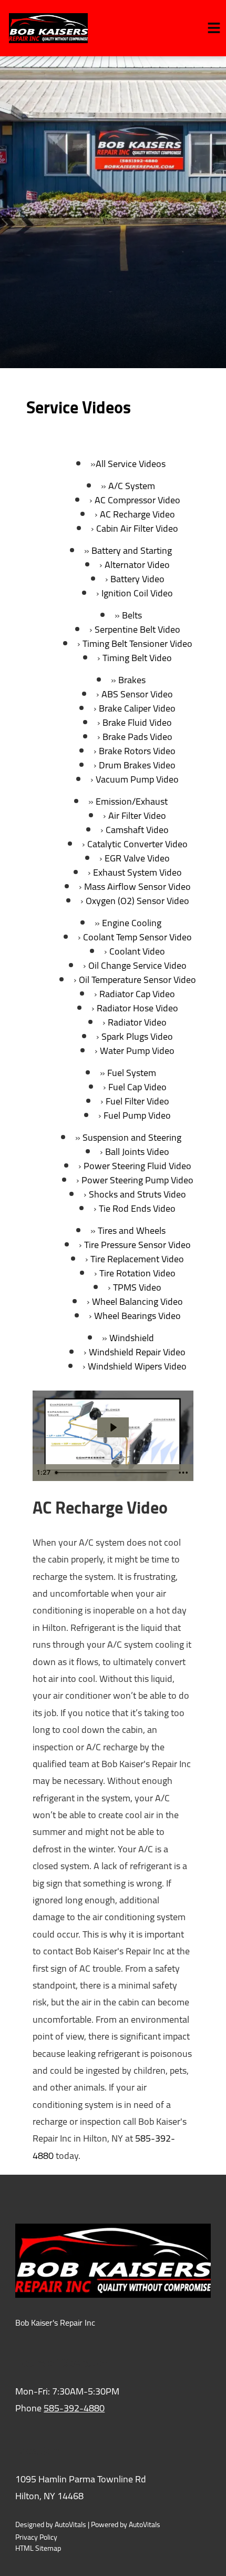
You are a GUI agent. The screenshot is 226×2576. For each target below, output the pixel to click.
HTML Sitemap (38, 2548)
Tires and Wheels (132, 1230)
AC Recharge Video (137, 514)
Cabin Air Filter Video (137, 528)
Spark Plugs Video (137, 1036)
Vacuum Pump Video (137, 779)
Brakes (132, 680)
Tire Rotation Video (137, 1273)
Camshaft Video (137, 830)
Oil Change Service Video (137, 965)
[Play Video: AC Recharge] (113, 1427)
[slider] (112, 1473)
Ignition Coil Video (137, 593)
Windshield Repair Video (137, 1352)
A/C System (132, 486)
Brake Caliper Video (137, 708)
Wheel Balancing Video (137, 1301)
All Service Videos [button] (131, 464)
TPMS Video (137, 1287)
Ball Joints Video (137, 1152)
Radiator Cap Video (137, 994)
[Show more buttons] (183, 1473)
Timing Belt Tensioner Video (137, 643)
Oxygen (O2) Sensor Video (137, 901)
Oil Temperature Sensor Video (137, 980)
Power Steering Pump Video (137, 1180)
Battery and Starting (132, 550)
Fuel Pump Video (137, 1115)
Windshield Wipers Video (137, 1366)
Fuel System (132, 1073)
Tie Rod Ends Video (137, 1208)
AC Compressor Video (137, 500)
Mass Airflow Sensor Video (137, 886)
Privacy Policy (36, 2537)
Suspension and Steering (132, 1137)
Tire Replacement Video (137, 1259)
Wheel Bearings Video (137, 1316)
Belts (132, 615)
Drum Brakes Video (137, 765)
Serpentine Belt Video (137, 629)
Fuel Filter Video (137, 1101)
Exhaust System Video (137, 872)
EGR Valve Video (137, 858)
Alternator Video (137, 565)
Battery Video (137, 579)
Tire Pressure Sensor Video (137, 1245)
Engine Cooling (132, 923)
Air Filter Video (137, 815)
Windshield (132, 1338)
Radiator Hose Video (137, 1008)
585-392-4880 (74, 2408)
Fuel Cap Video (137, 1087)
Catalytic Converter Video (137, 844)
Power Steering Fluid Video (137, 1166)
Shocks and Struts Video (137, 1194)
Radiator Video (137, 1022)
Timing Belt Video (137, 658)
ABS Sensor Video (137, 694)
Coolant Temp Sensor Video (137, 937)
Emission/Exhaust (132, 801)
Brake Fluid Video (137, 722)
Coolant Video (137, 951)
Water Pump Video (137, 1051)
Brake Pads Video (137, 737)
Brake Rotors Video (137, 751)
